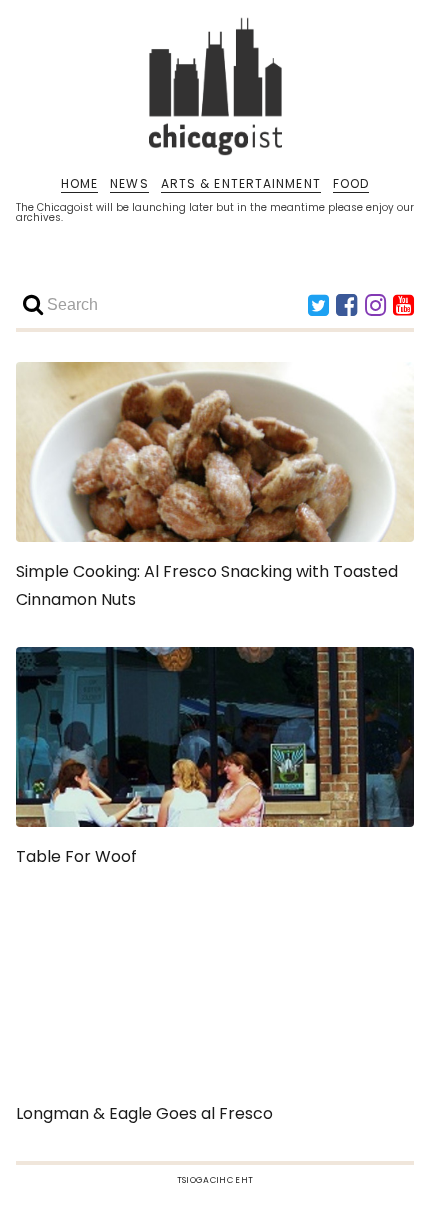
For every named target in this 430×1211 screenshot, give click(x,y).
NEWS (129, 184)
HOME (79, 184)
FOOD (351, 184)
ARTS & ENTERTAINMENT (241, 184)
